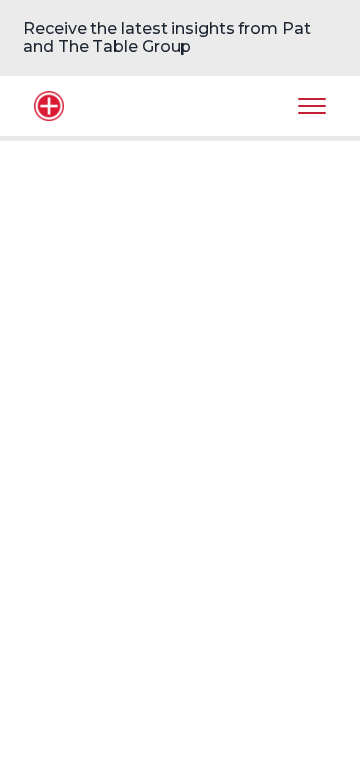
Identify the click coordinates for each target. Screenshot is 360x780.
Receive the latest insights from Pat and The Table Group (166, 37)
